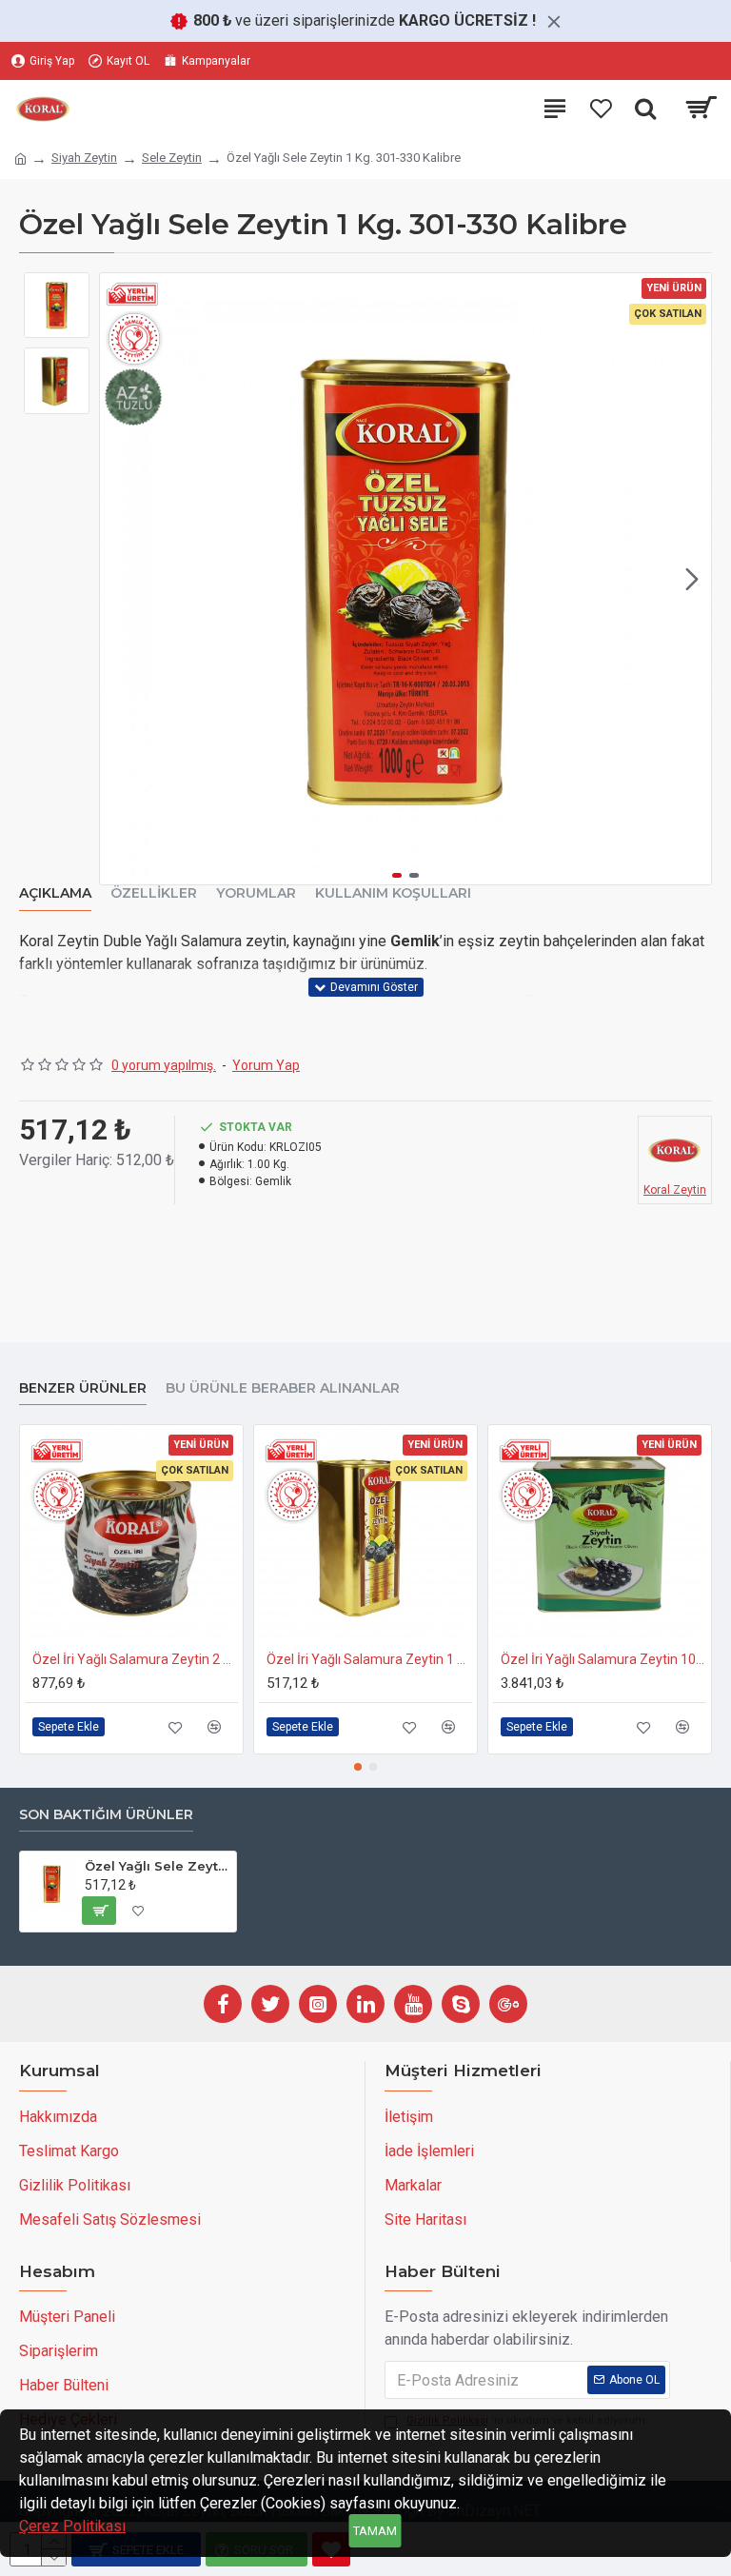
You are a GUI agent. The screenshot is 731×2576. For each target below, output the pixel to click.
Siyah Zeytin (84, 158)
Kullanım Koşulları (393, 893)
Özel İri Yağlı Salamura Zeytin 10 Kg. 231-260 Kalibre (603, 1659)
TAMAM (375, 2531)
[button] (119, 579)
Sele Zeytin (172, 158)
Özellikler (154, 893)
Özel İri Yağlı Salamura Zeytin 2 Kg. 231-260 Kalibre (135, 1659)
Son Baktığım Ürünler (106, 1815)
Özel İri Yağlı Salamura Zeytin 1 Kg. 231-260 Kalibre (369, 1659)
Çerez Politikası (72, 2526)
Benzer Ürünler (83, 1388)
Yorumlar (256, 893)
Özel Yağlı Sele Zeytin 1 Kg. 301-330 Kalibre (157, 1866)
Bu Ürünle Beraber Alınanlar (283, 1388)
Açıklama (55, 893)
